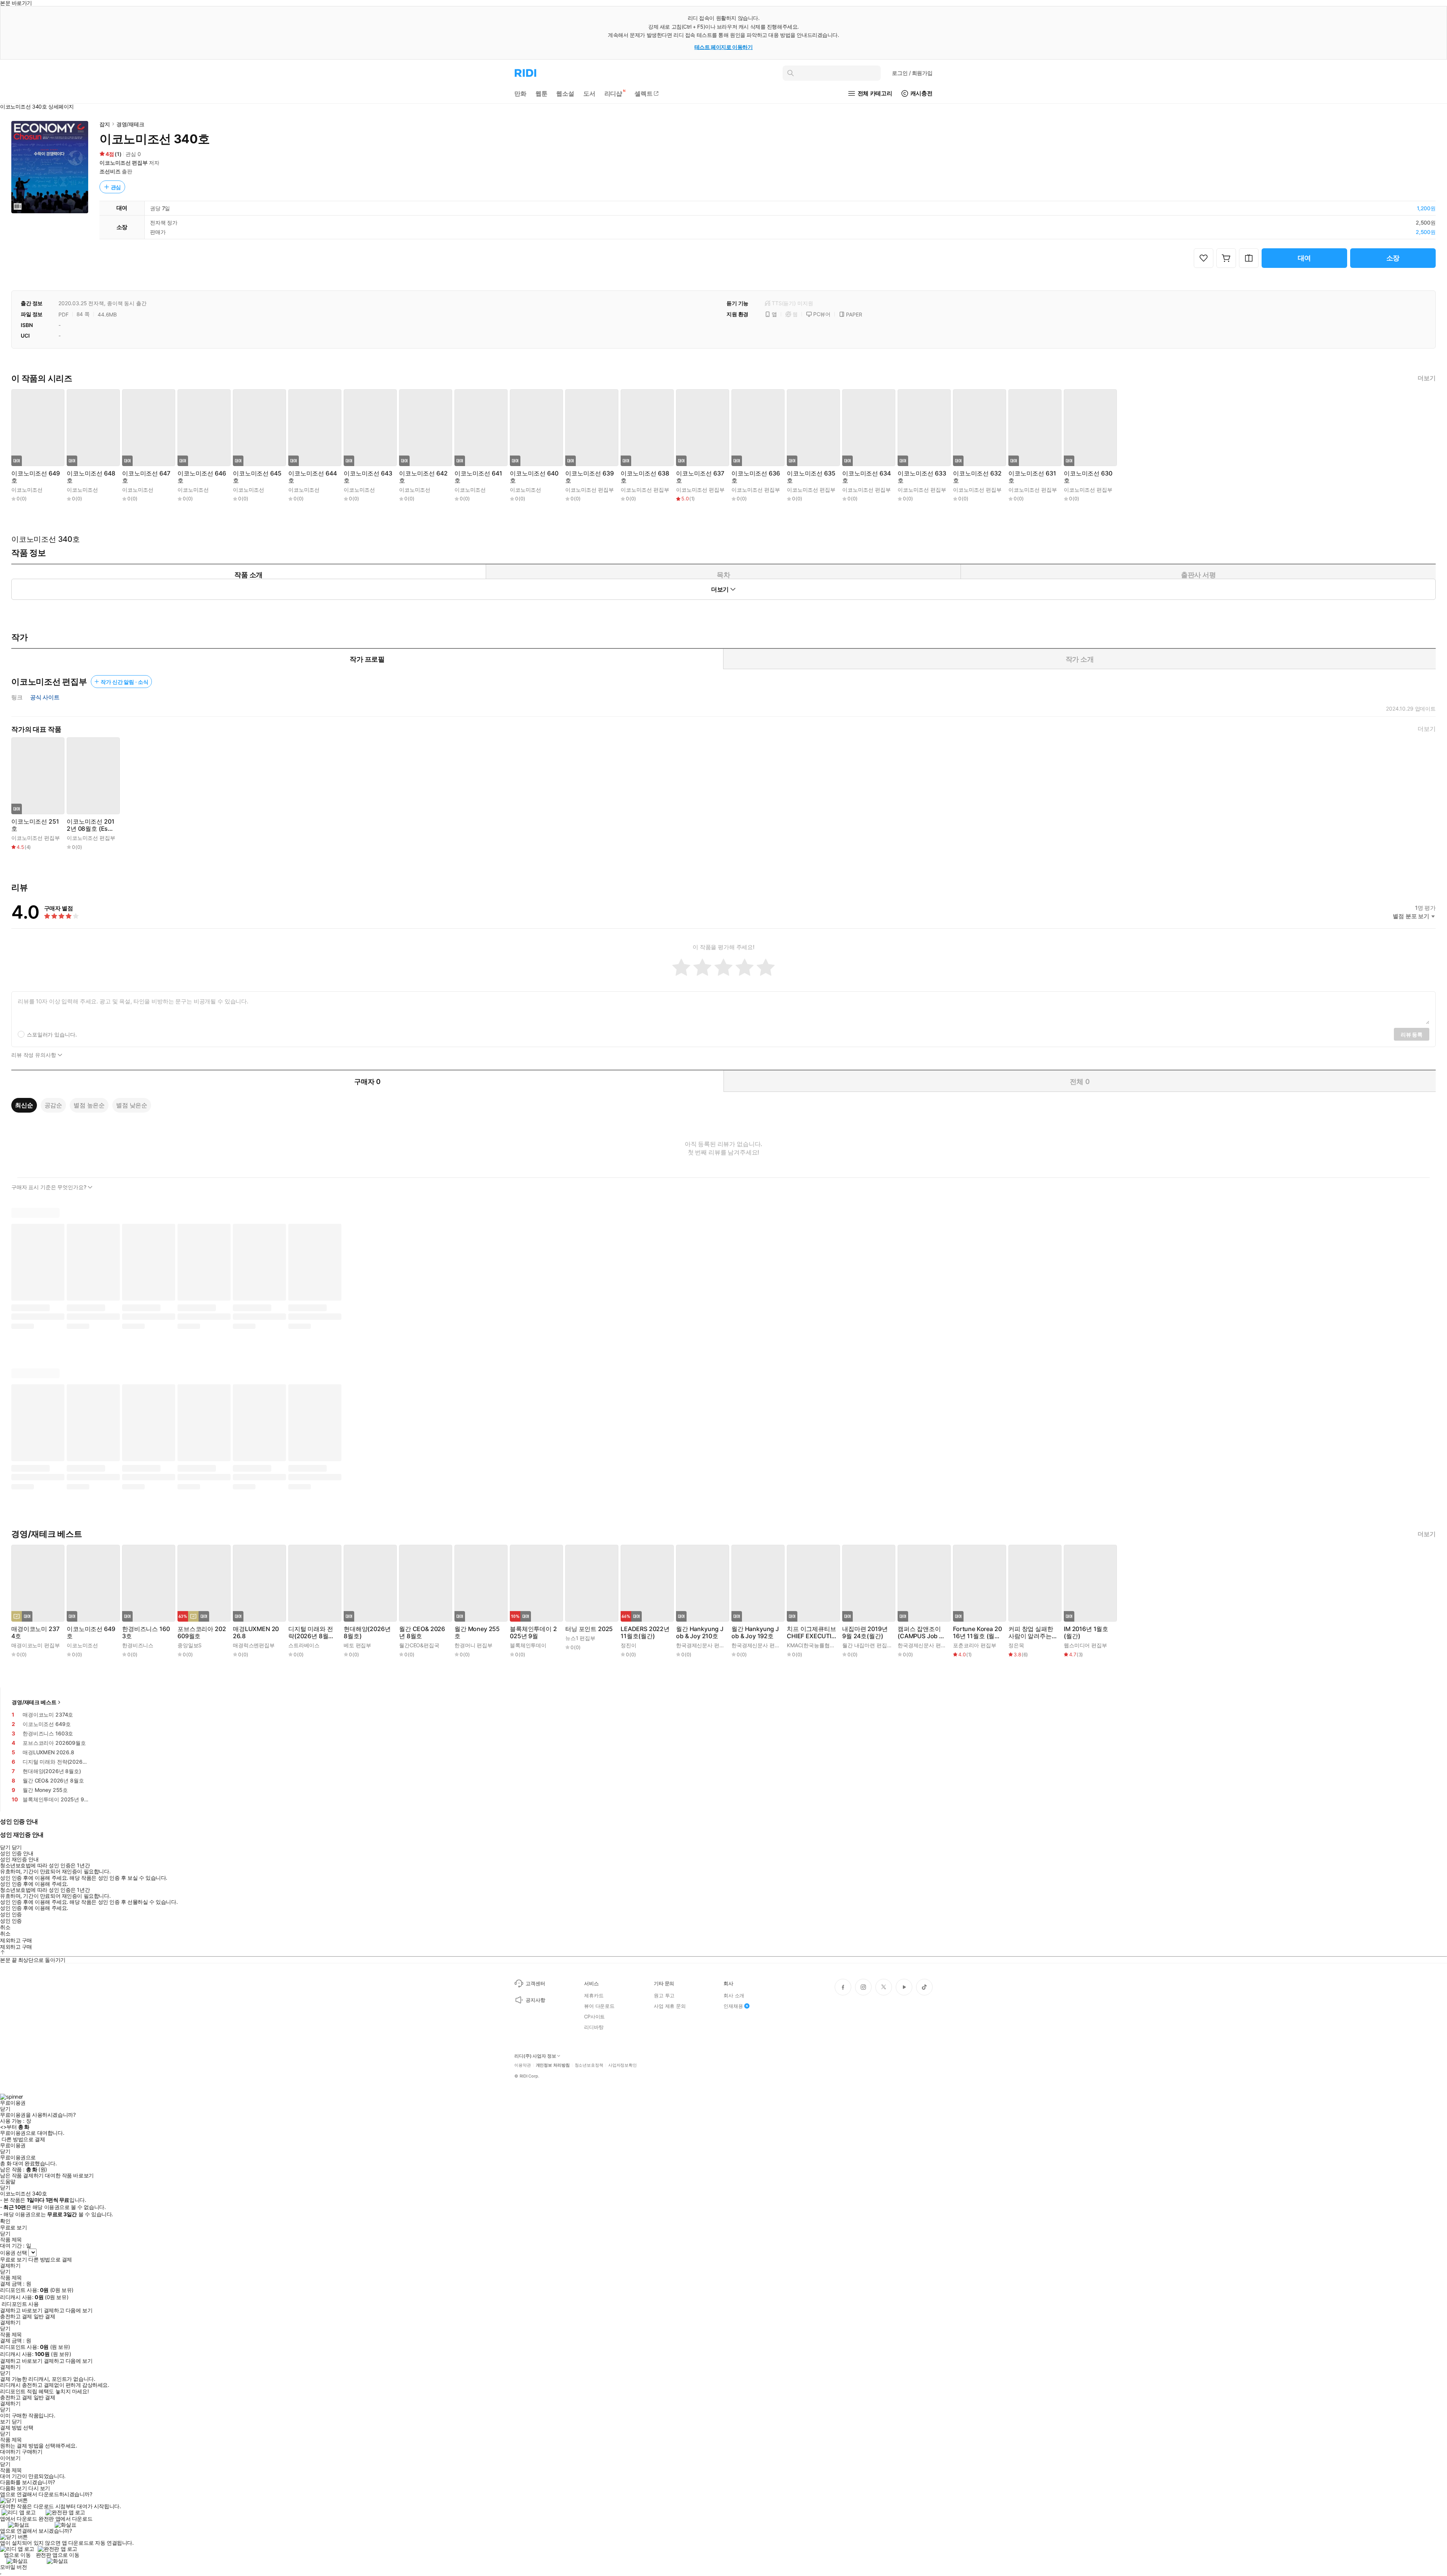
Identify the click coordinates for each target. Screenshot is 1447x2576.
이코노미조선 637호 (700, 477)
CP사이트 (594, 2016)
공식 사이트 (45, 697)
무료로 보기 (13, 2260)
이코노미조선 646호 (202, 477)
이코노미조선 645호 (257, 477)
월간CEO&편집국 (419, 1645)
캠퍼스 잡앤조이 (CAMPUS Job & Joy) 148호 (920, 1633)
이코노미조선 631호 (1032, 477)
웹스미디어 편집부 (1085, 1645)
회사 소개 (734, 1995)
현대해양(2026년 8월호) (367, 1633)
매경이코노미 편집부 (36, 1645)
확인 (5, 2221)
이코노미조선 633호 (922, 477)
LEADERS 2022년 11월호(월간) (645, 1633)
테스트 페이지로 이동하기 (724, 47)
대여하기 (10, 2452)
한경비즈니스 (138, 1645)
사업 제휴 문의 (670, 2006)
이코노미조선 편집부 (124, 163)
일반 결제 (44, 2316)
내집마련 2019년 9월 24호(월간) (865, 1633)
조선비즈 (110, 171)
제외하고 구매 (16, 1940)
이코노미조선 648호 (91, 477)
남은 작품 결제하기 (22, 2175)
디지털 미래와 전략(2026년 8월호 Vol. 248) (311, 1633)
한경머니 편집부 (473, 1645)
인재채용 (733, 2006)
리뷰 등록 (1412, 1034)
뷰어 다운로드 (599, 2006)
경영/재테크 (130, 124)
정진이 (629, 1645)
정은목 (1016, 1645)
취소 (5, 1927)
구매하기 (32, 2452)
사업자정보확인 (623, 2065)
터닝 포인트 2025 (589, 1629)
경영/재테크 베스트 (34, 1702)
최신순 (24, 1105)
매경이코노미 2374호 (35, 1633)
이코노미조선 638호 (645, 477)
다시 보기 (39, 2488)
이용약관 (523, 2065)
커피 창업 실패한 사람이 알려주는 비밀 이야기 (1031, 1633)
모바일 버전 (13, 2567)
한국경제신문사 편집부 (703, 1645)
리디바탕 (594, 2027)
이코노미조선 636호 (756, 477)
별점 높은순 (89, 1105)
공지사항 (535, 2000)
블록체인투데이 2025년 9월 (533, 1633)
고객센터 (535, 1983)
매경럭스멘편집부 (254, 1645)
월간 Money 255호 (477, 1633)
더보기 (1427, 378)
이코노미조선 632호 (977, 477)
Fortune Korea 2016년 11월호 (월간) (977, 1633)
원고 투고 (664, 1995)
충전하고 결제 (16, 2316)
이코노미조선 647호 (146, 477)
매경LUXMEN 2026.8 (256, 1633)
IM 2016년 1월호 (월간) (1086, 1633)
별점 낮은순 (132, 1105)
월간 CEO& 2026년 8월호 (422, 1633)
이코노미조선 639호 (589, 477)
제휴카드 (594, 1995)
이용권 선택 (13, 2253)
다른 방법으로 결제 (23, 2139)
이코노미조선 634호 (866, 477)
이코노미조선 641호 (478, 477)
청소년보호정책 (589, 2065)
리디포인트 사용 (20, 2304)
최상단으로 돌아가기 (42, 1960)
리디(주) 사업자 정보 (535, 2056)
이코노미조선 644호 (312, 477)
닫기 (17, 2422)
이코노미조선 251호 (35, 825)
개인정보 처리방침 (553, 2065)
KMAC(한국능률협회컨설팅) (820, 1645)
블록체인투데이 (528, 1645)
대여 (1305, 258)
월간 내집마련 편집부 (867, 1645)
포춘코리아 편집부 (975, 1645)
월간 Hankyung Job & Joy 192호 (755, 1633)
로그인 (912, 73)
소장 (1393, 258)
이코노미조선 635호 (811, 477)
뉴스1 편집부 (580, 1638)
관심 (116, 187)
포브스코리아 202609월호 (202, 1633)
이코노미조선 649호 (35, 477)
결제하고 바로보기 (21, 2310)
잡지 (105, 124)
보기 (5, 2422)
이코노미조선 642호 (423, 477)
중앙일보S (190, 1645)
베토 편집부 (357, 1645)
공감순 (54, 1105)
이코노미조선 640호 (534, 477)
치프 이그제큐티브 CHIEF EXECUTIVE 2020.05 (811, 1633)
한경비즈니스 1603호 (146, 1633)
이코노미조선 (27, 490)
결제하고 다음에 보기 (68, 2310)
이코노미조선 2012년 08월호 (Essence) (91, 825)
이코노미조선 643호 (368, 477)
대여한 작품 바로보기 (69, 2175)
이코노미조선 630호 (1088, 477)
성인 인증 (11, 1914)
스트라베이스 (304, 1645)
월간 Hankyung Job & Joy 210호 (700, 1633)
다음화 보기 (13, 2488)
